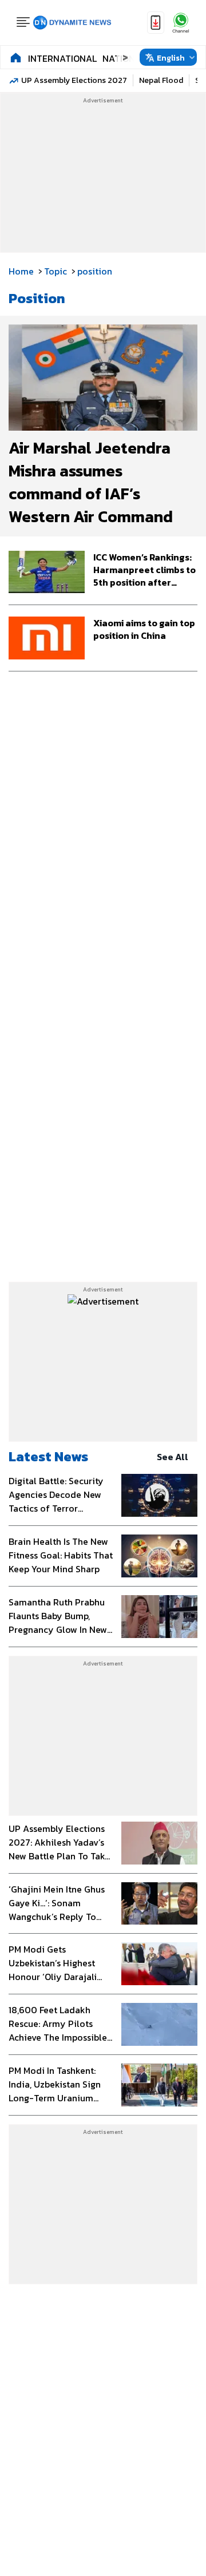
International (62, 58)
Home (21, 271)
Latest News (48, 1456)
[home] (16, 57)
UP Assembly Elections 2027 (74, 80)
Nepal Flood (161, 80)
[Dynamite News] (72, 23)
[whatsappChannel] (181, 23)
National (124, 58)
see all (173, 1457)
